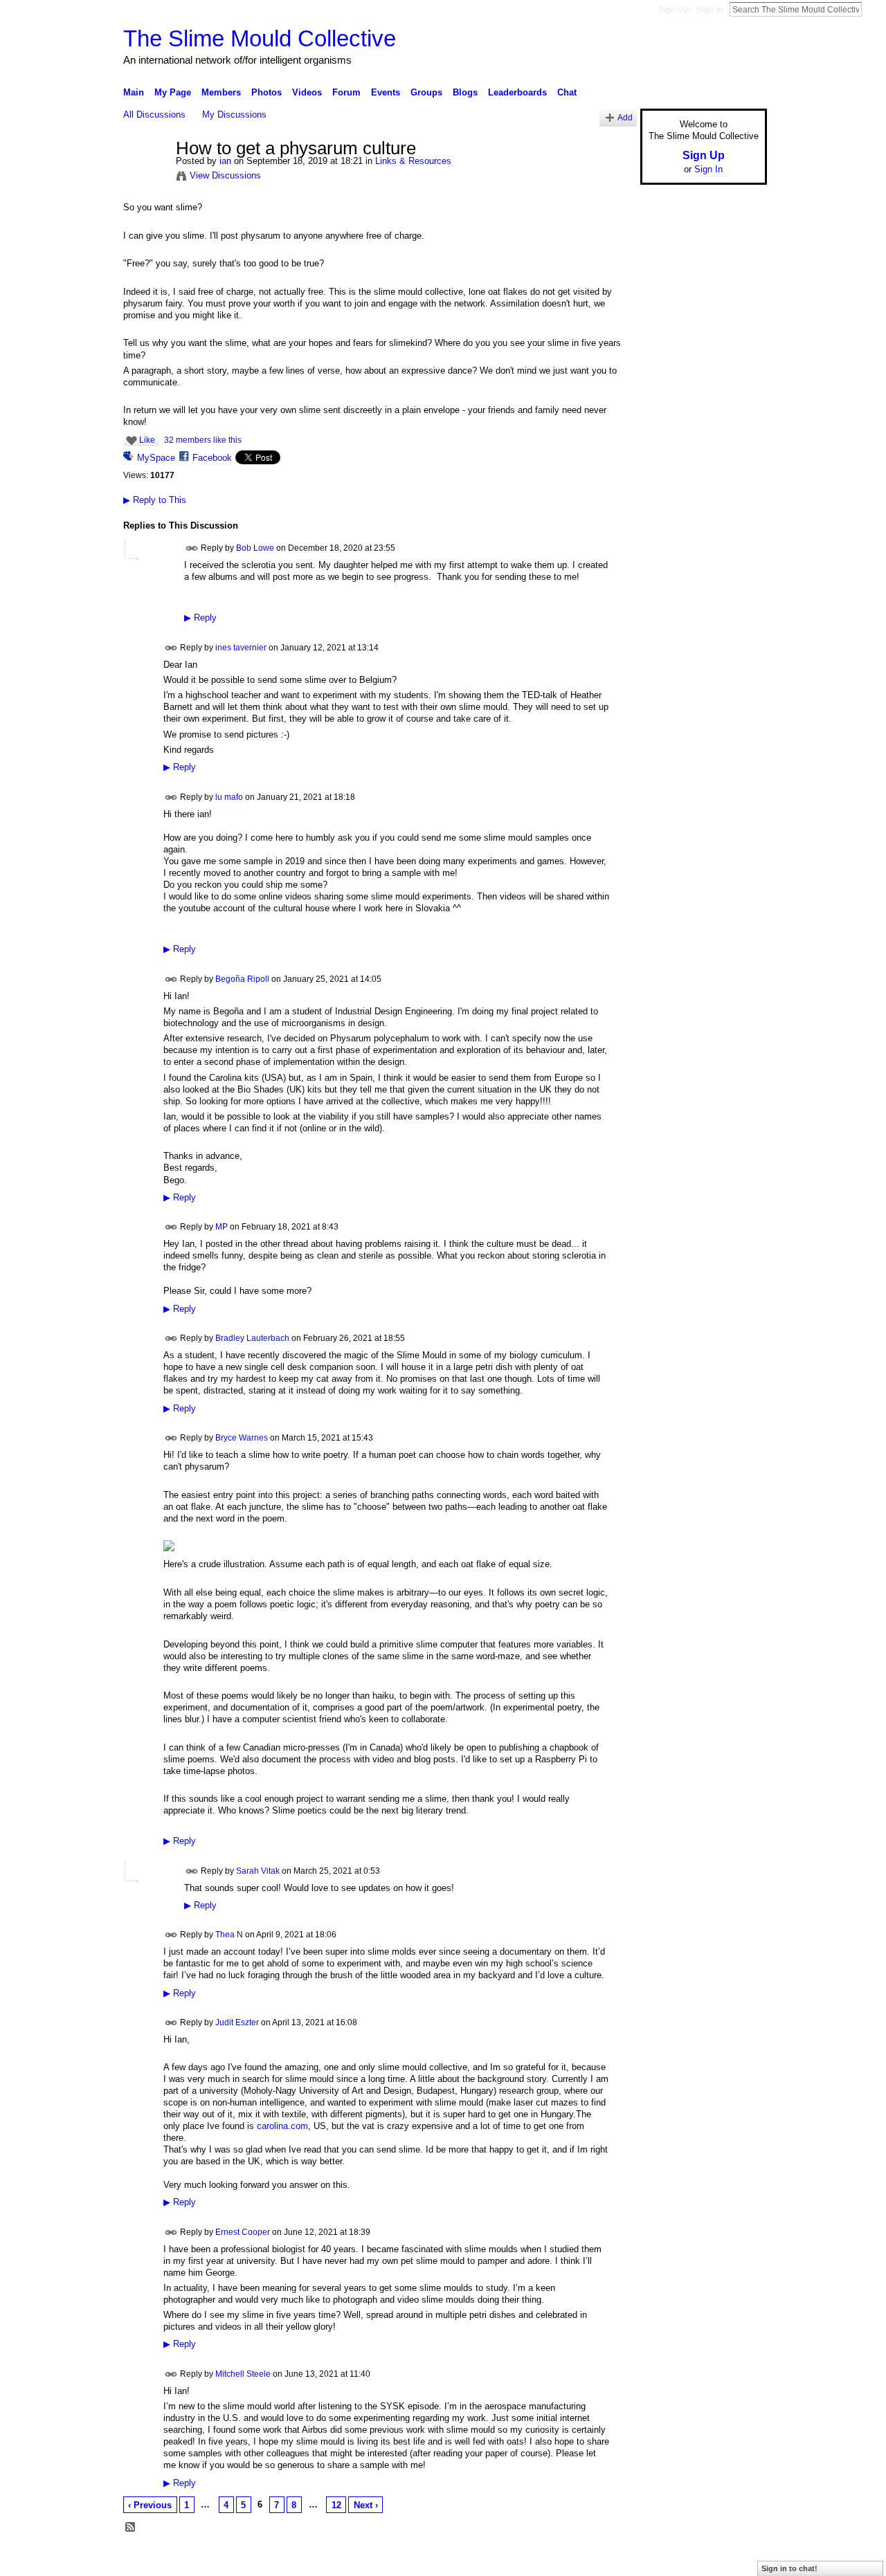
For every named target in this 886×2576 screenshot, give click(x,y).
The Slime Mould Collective (260, 38)
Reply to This (155, 500)
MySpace (156, 458)
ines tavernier (241, 648)
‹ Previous (150, 2505)
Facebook (212, 458)
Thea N (229, 1935)
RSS (131, 2528)
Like (147, 440)
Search (873, 9)
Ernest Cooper (243, 2231)
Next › (366, 2505)
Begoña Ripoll (242, 978)
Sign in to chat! (789, 2568)
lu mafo (229, 796)
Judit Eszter (237, 2022)
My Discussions (234, 115)
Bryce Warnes (242, 1438)
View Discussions (225, 175)
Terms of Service (736, 2559)
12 (336, 2505)
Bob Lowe (255, 548)
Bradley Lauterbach (252, 1338)
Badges (610, 2559)
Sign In (709, 10)
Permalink (192, 548)
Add (625, 117)
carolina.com (282, 2126)
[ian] (145, 178)
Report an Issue (664, 2559)
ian (225, 161)
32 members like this (203, 440)
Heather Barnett (227, 2559)
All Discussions (154, 115)
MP (221, 1227)
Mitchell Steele (243, 2374)
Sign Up (673, 10)
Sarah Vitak (258, 1870)
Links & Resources (413, 161)
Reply (200, 618)
